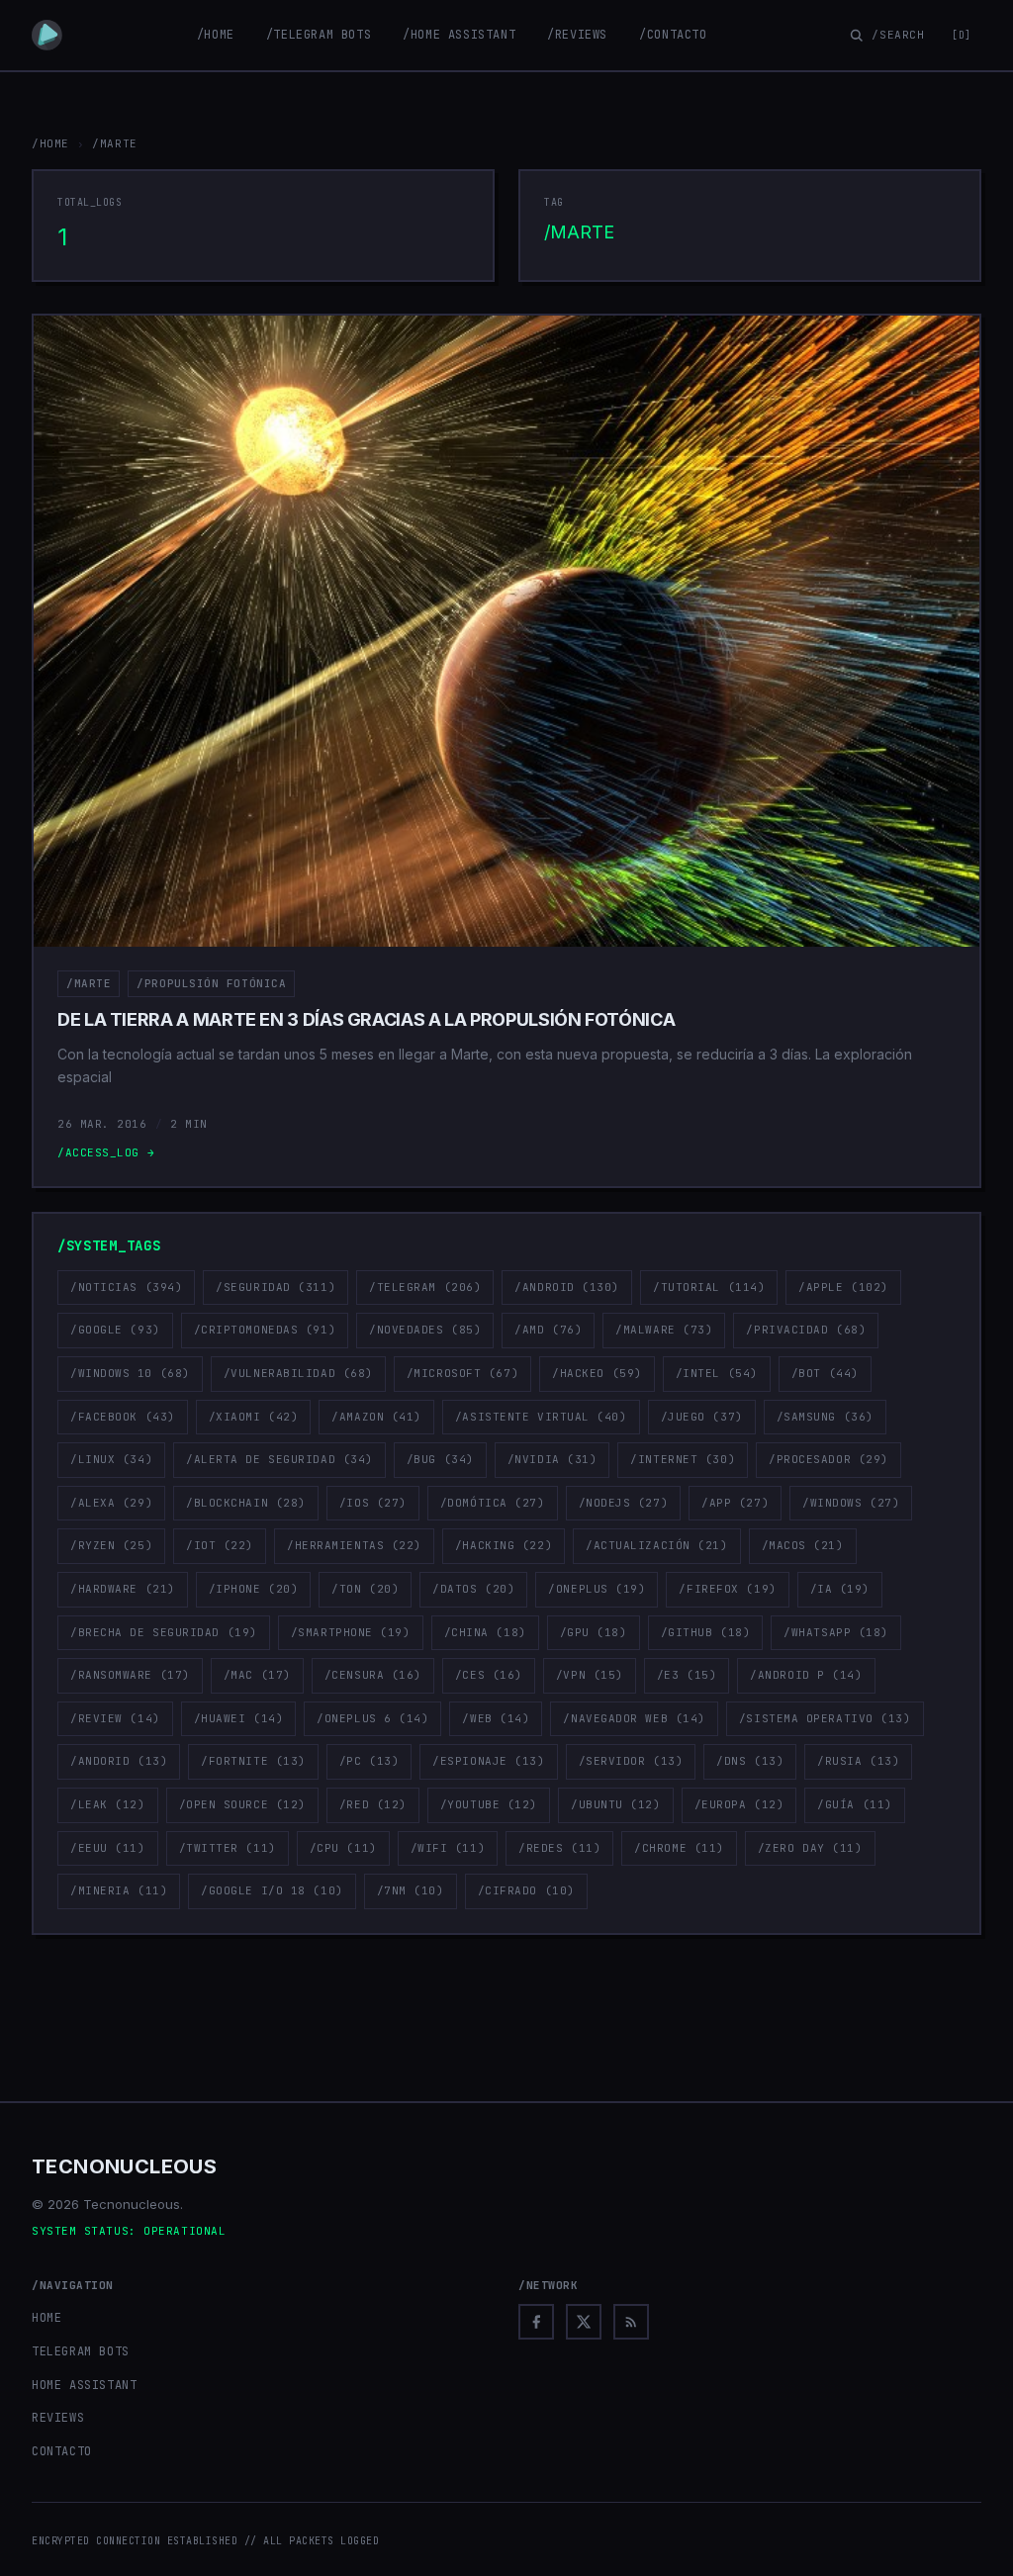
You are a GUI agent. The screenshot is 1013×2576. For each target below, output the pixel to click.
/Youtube (489, 1804)
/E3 (687, 1675)
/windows (851, 1503)
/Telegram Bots (319, 35)
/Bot (825, 1373)
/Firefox (727, 1589)
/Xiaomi (254, 1417)
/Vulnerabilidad (298, 1373)
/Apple (843, 1287)
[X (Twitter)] (584, 2322)
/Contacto (673, 35)
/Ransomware (130, 1675)
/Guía (855, 1804)
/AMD (548, 1330)
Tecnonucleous (124, 2166)
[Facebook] (536, 2322)
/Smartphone (351, 1632)
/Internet (683, 1459)
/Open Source (242, 1804)
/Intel (717, 1373)
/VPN (590, 1675)
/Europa (739, 1804)
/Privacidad (806, 1330)
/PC (369, 1761)
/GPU (594, 1632)
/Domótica (493, 1503)
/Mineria (119, 1890)
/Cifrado (526, 1890)
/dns (750, 1761)
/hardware (123, 1589)
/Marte (89, 983)
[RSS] (631, 2322)
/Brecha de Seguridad (164, 1632)
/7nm (411, 1890)
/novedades (425, 1330)
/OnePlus (597, 1589)
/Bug (440, 1459)
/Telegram (425, 1287)
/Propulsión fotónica (211, 983)
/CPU (343, 1848)
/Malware (664, 1330)
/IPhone (254, 1589)
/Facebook (123, 1417)
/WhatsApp (836, 1632)
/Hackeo (597, 1373)
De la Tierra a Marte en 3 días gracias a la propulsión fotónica (366, 1019)
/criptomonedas (265, 1330)
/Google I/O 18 (272, 1890)
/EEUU (108, 1848)
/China (485, 1632)
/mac (257, 1675)
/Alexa (111, 1503)
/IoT (220, 1545)
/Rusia (858, 1761)
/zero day (810, 1848)
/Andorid (119, 1761)
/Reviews (577, 35)
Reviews (58, 2418)
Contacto (62, 2451)
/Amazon (376, 1417)
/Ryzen (111, 1545)
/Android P (806, 1675)
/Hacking (504, 1545)
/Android (567, 1287)
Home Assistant (84, 2385)
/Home (216, 35)
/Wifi (448, 1848)
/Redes (559, 1848)
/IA (840, 1589)
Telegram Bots (81, 2351)
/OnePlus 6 (372, 1718)
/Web (496, 1718)
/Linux (111, 1459)
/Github (706, 1632)
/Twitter (228, 1848)
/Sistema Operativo (825, 1718)
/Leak (108, 1804)
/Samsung (825, 1417)
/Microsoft (462, 1373)
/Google (115, 1330)
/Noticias (126, 1287)
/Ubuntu (616, 1804)
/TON (365, 1589)
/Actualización (656, 1545)
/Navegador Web (634, 1718)
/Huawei (239, 1718)
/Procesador (829, 1459)
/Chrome (679, 1848)
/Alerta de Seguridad (279, 1459)
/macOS (803, 1545)
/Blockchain (246, 1503)
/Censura (373, 1675)
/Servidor (631, 1761)
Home (46, 2318)
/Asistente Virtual (541, 1417)
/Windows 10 (130, 1373)
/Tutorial (709, 1287)
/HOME (50, 143)
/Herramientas (354, 1545)
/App (735, 1503)
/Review (115, 1718)
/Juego (702, 1417)
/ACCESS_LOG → (106, 1152)
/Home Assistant (459, 35)
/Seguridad (276, 1287)
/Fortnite (253, 1761)
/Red (373, 1804)
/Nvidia (553, 1459)
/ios (373, 1503)
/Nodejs (624, 1503)
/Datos (473, 1589)
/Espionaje (488, 1761)
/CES (489, 1675)
